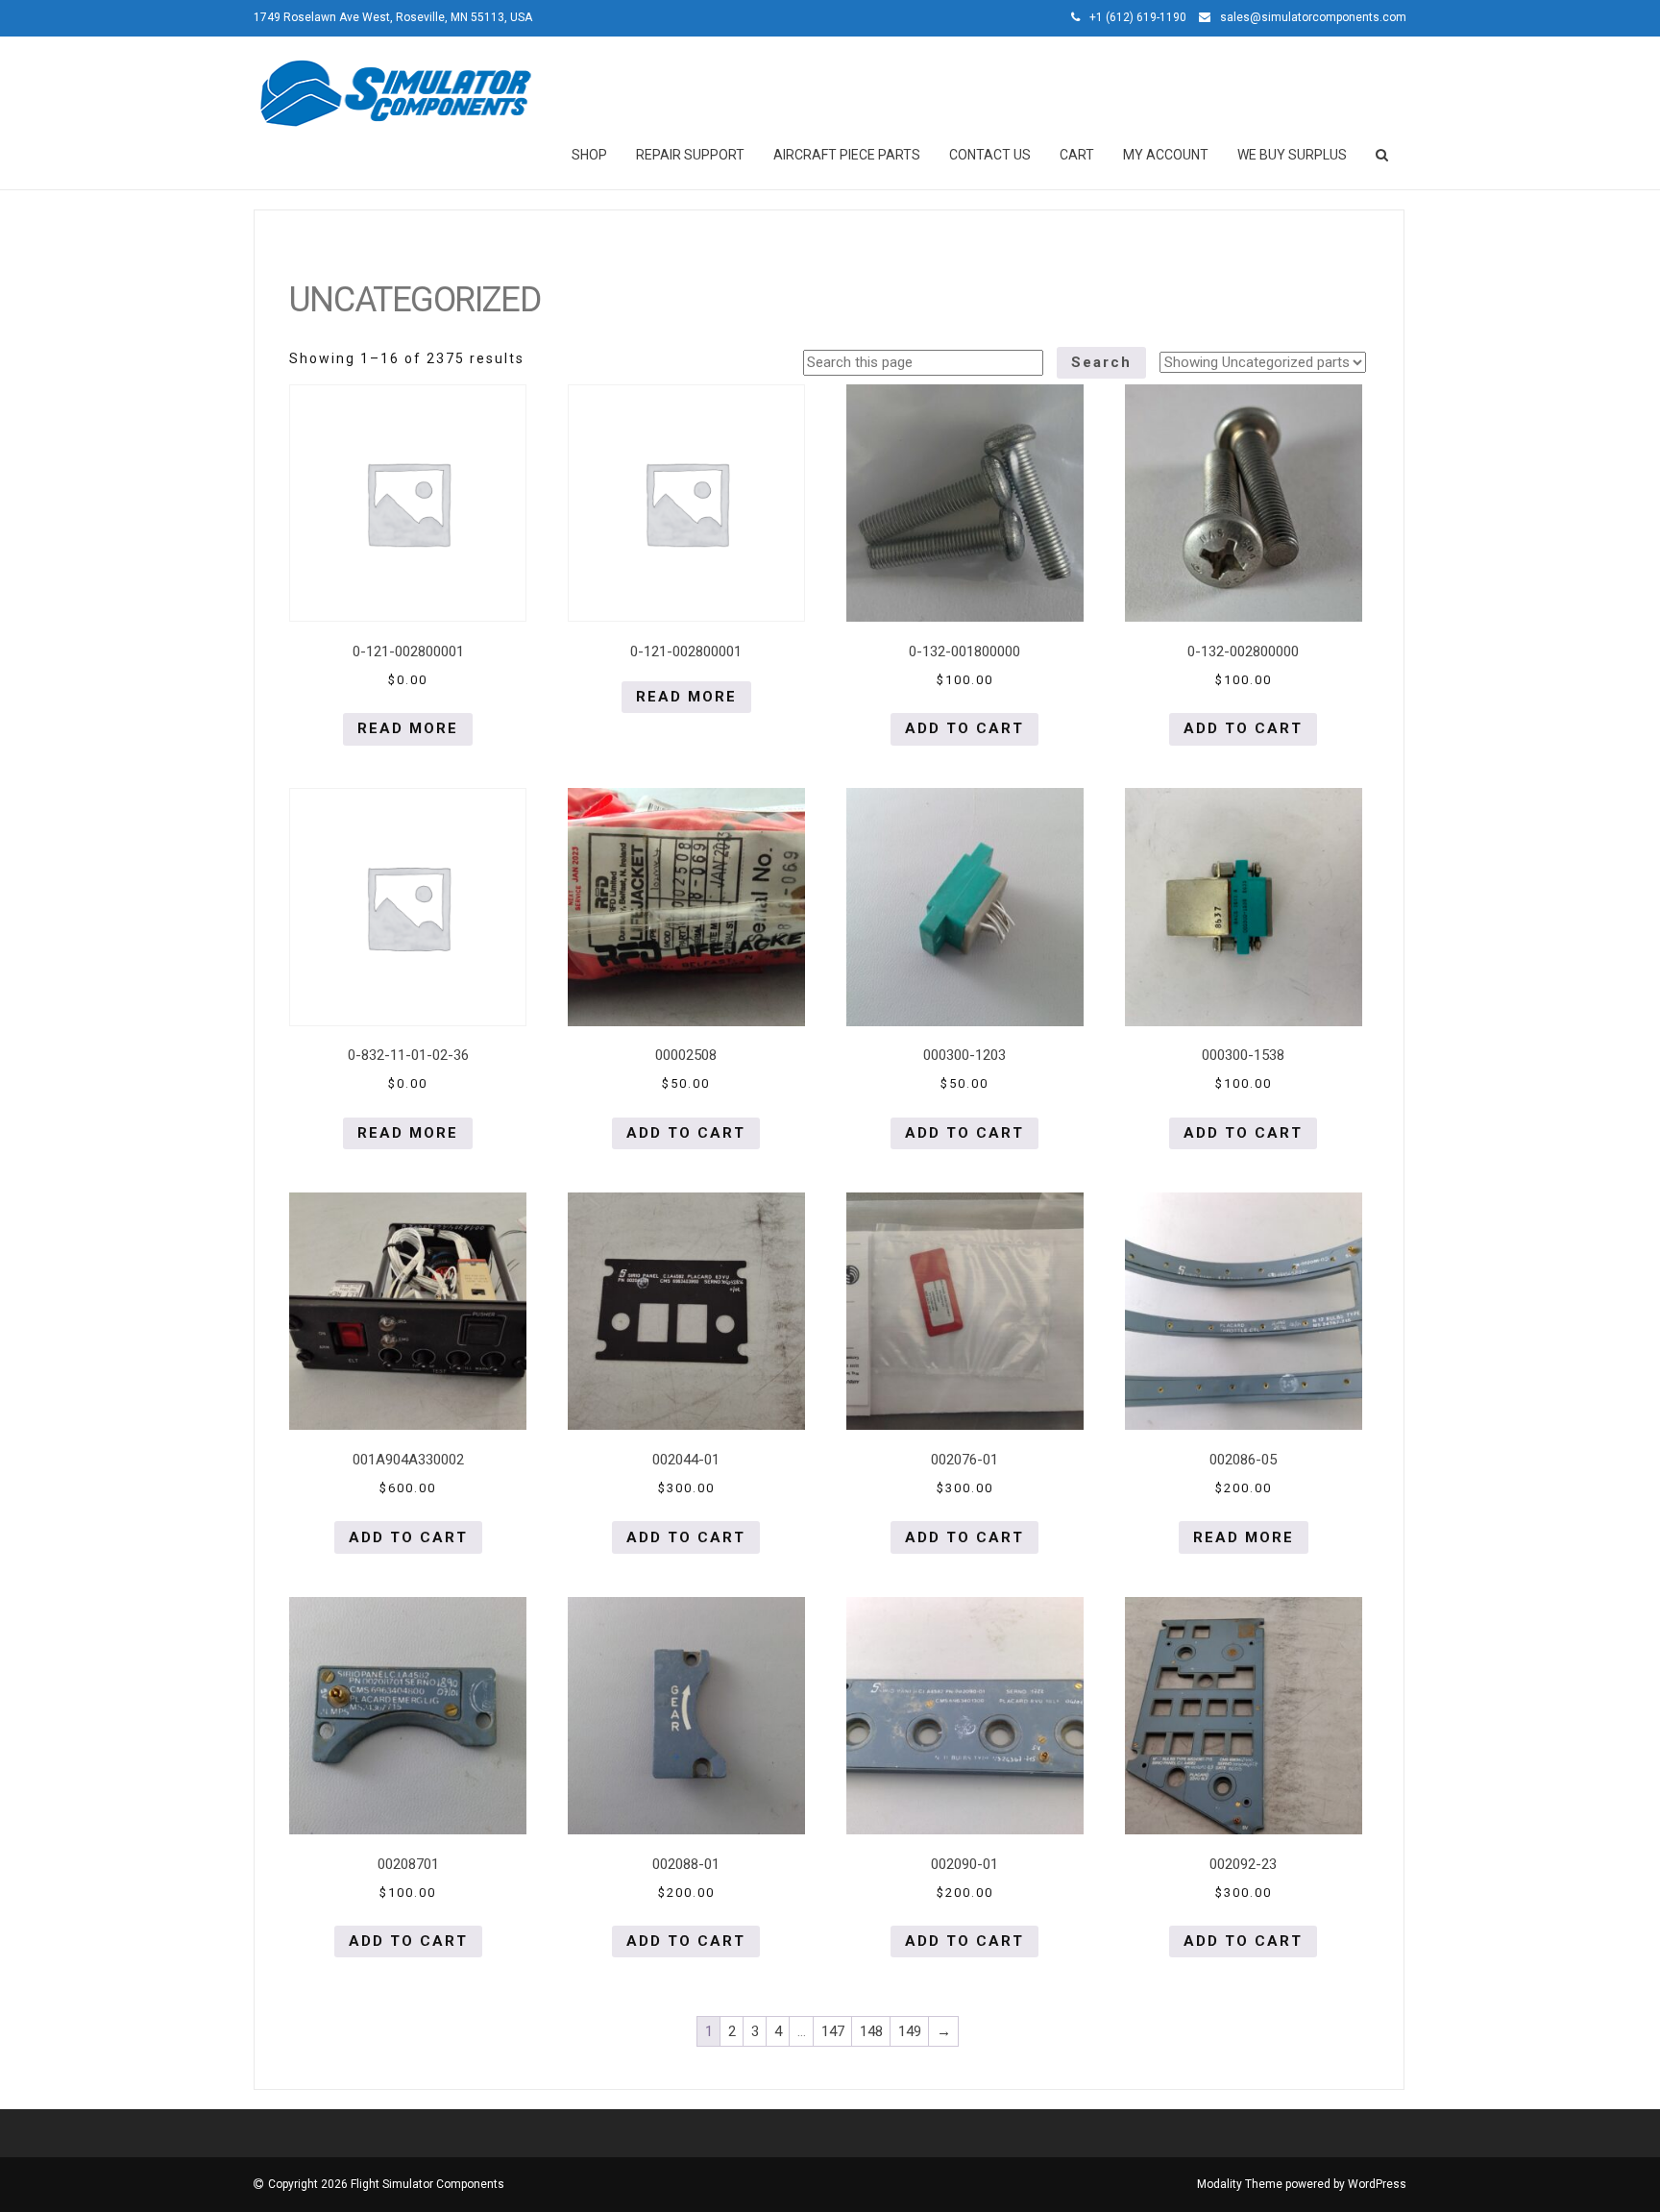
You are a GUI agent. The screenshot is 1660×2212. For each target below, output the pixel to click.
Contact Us (990, 155)
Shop (589, 155)
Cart (1077, 155)
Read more (408, 728)
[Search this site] (1383, 155)
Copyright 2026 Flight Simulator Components (386, 2184)
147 (833, 2031)
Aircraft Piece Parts (847, 155)
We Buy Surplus (1292, 155)
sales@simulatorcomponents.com (1313, 17)
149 (910, 2031)
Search (1101, 362)
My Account (1166, 155)
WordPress (1377, 2184)
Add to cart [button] (964, 728)
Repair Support (690, 155)
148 (871, 2031)
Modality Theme (1240, 2184)
